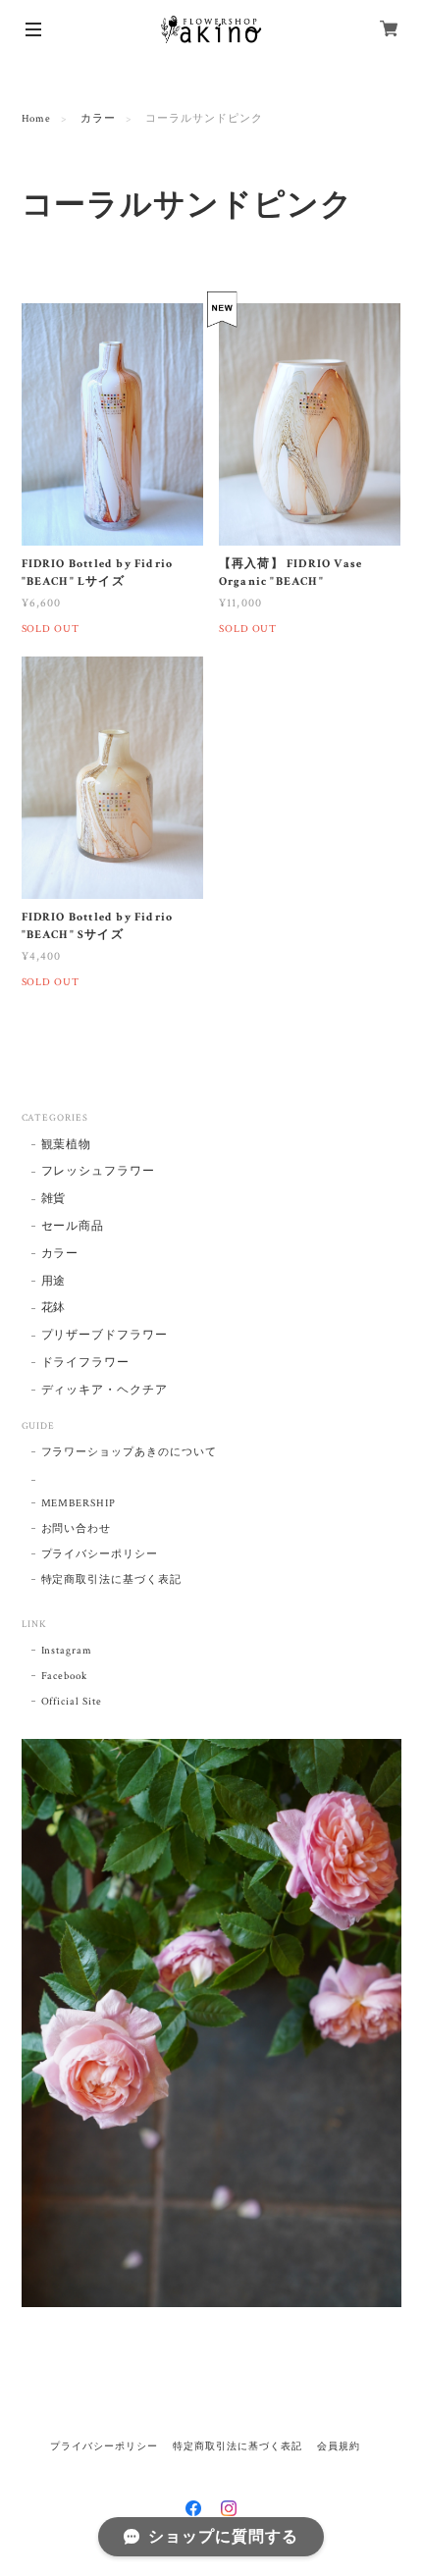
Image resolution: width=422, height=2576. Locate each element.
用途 (54, 1281)
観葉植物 (67, 1145)
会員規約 (339, 2446)
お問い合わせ (77, 1529)
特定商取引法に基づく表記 (112, 1580)
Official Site (72, 1702)
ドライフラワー (86, 1363)
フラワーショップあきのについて (129, 1452)
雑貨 (54, 1199)
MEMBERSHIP (79, 1503)
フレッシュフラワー (99, 1171)
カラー (98, 119)
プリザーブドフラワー (105, 1335)
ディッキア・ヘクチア (105, 1390)
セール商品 (73, 1226)
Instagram (67, 1651)
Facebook (65, 1676)
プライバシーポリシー (100, 1554)
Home (37, 119)
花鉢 (54, 1308)
